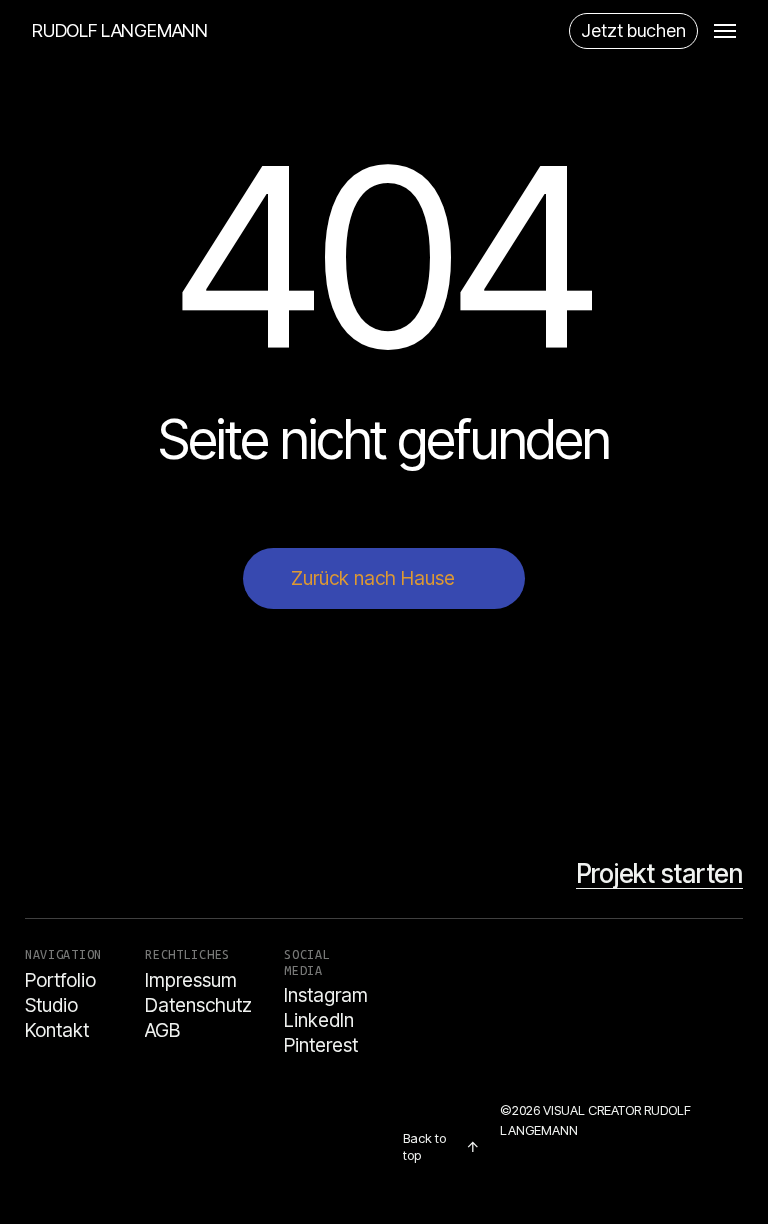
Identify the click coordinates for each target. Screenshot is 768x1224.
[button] (725, 31)
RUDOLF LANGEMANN (120, 31)
